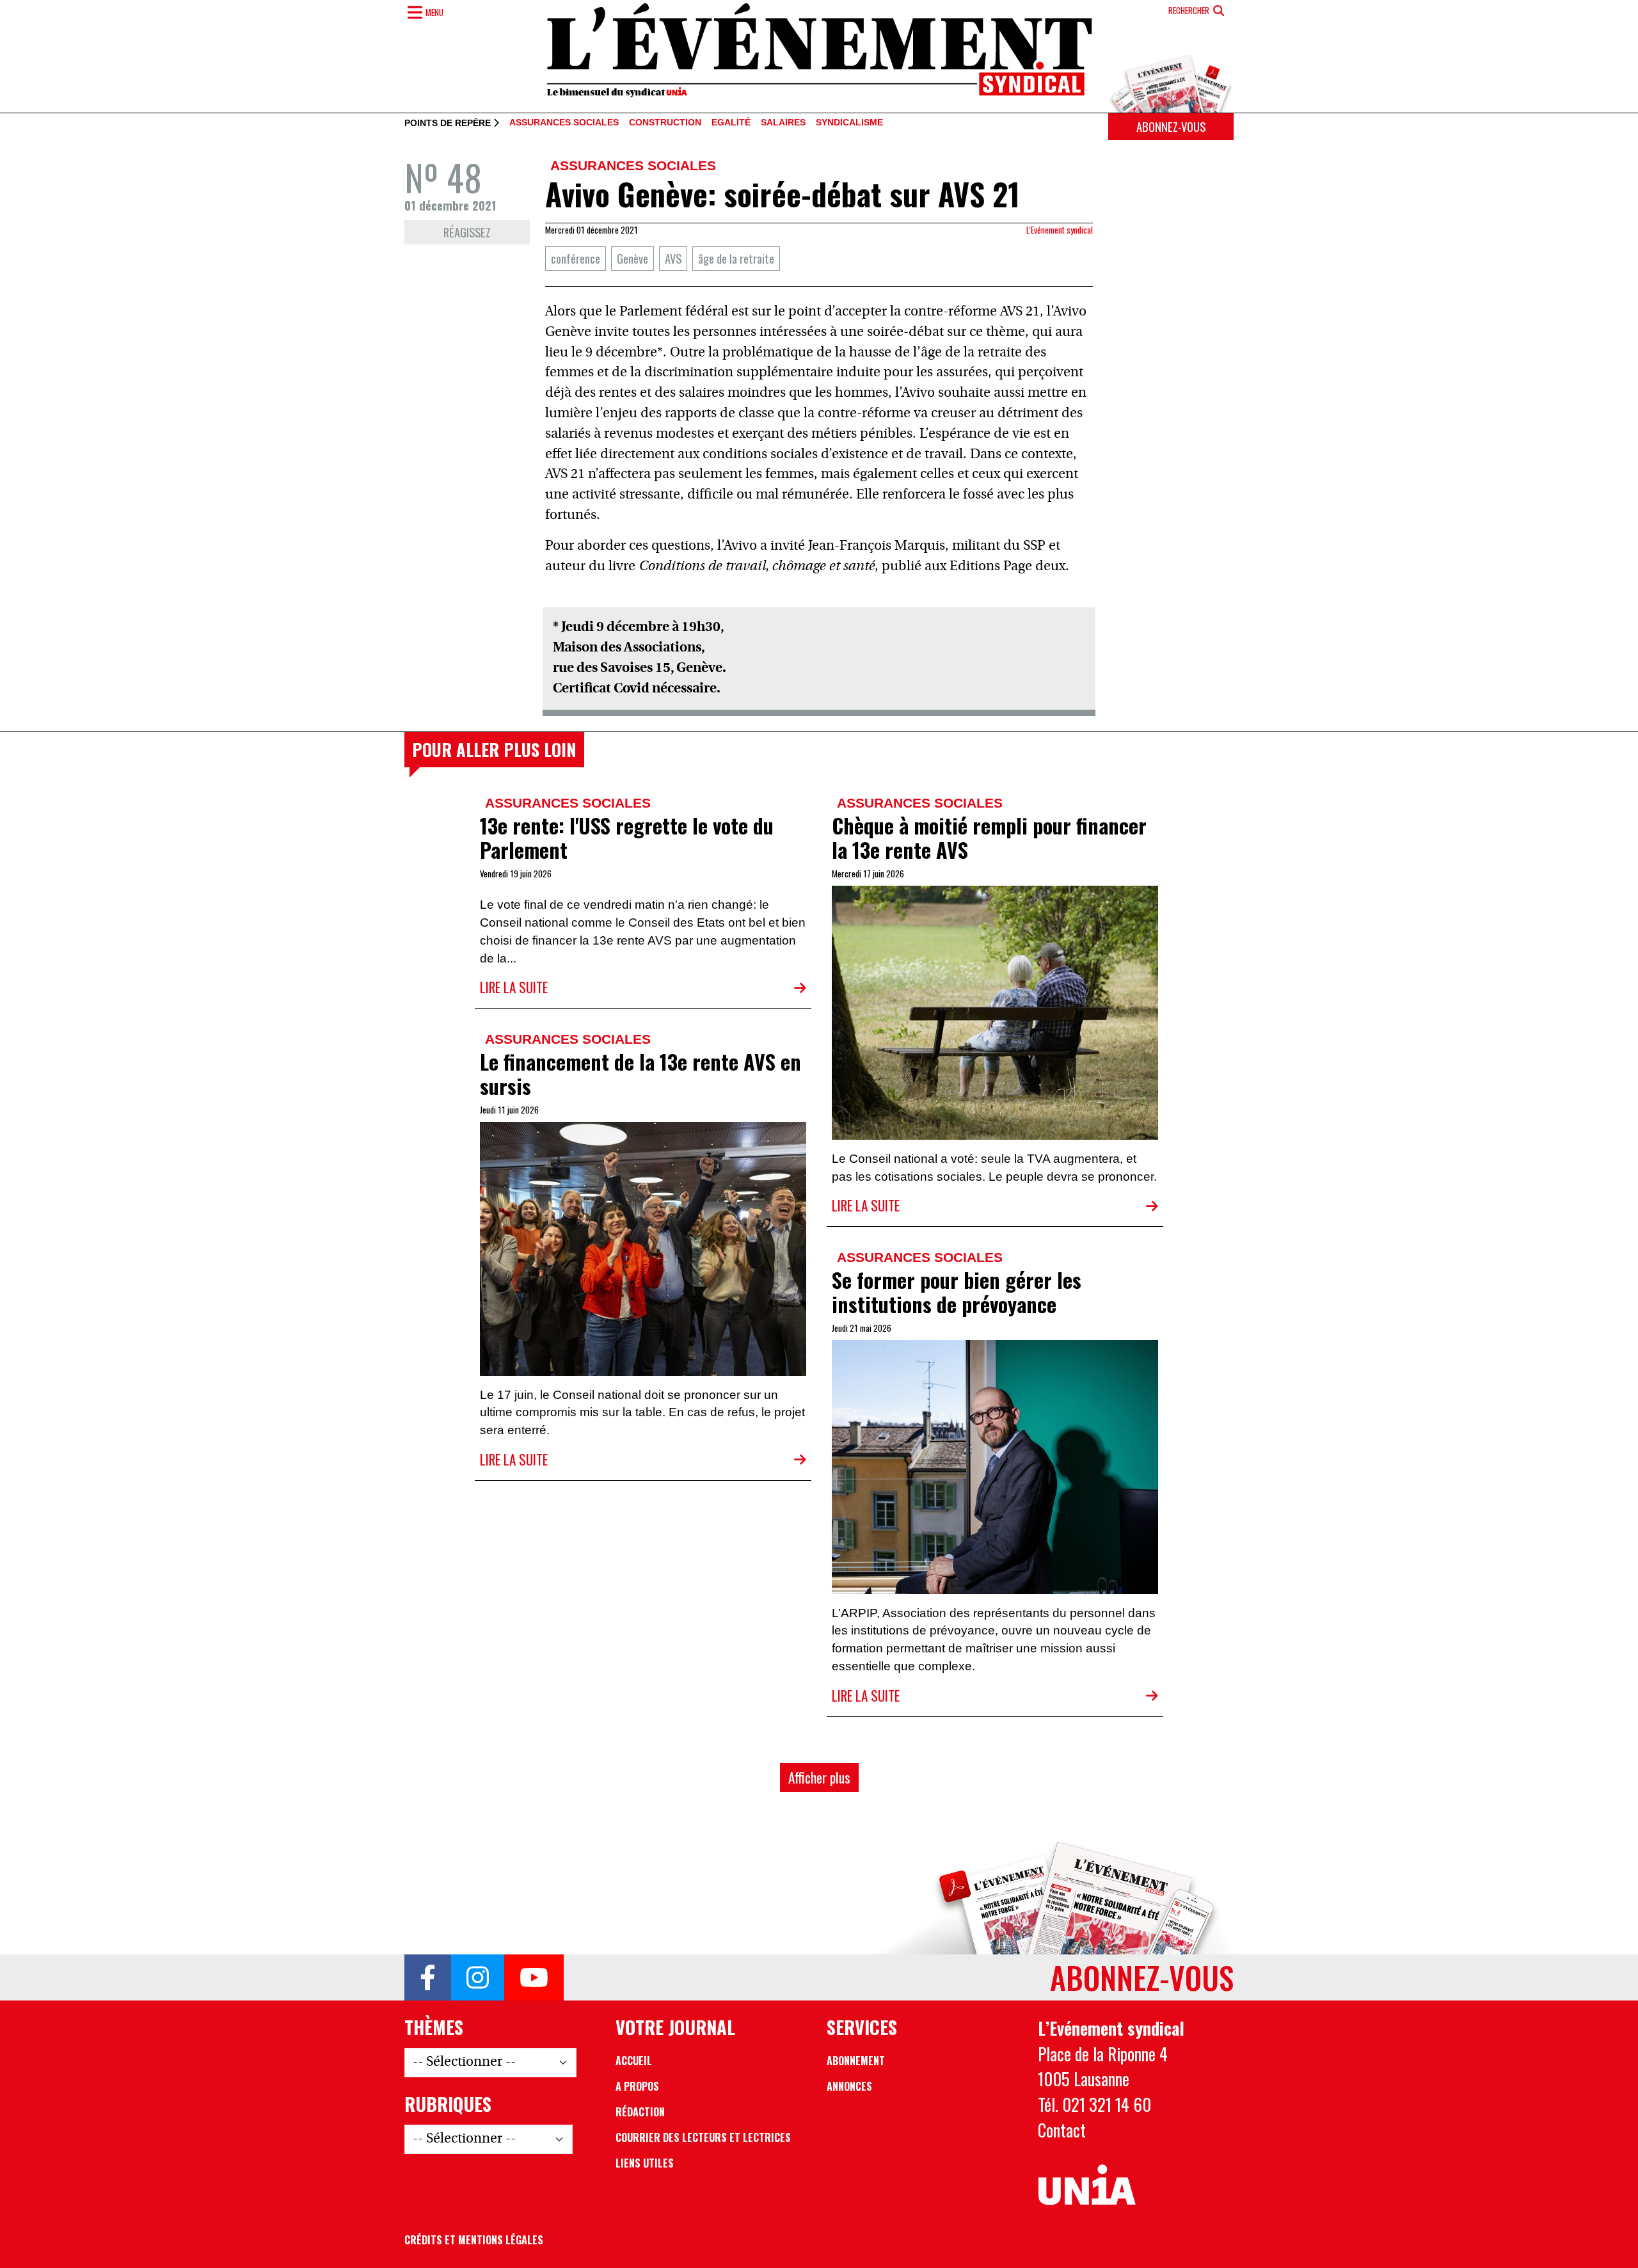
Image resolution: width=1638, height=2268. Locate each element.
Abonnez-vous (1171, 126)
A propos (637, 2086)
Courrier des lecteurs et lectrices (703, 2137)
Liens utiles (645, 2163)
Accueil (634, 2061)
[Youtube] (534, 1977)
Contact (1062, 2130)
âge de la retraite (736, 258)
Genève (632, 258)
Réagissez (467, 232)
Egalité (731, 123)
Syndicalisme (849, 123)
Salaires (783, 123)
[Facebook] (428, 1977)
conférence (576, 258)
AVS (673, 258)
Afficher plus (819, 1777)
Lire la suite (514, 987)
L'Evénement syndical (1060, 230)
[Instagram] (478, 1977)
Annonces (849, 2086)
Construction (665, 123)
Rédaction (640, 2112)
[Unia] (1087, 2185)
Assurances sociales (564, 123)
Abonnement (856, 2061)
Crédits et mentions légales (474, 2240)
